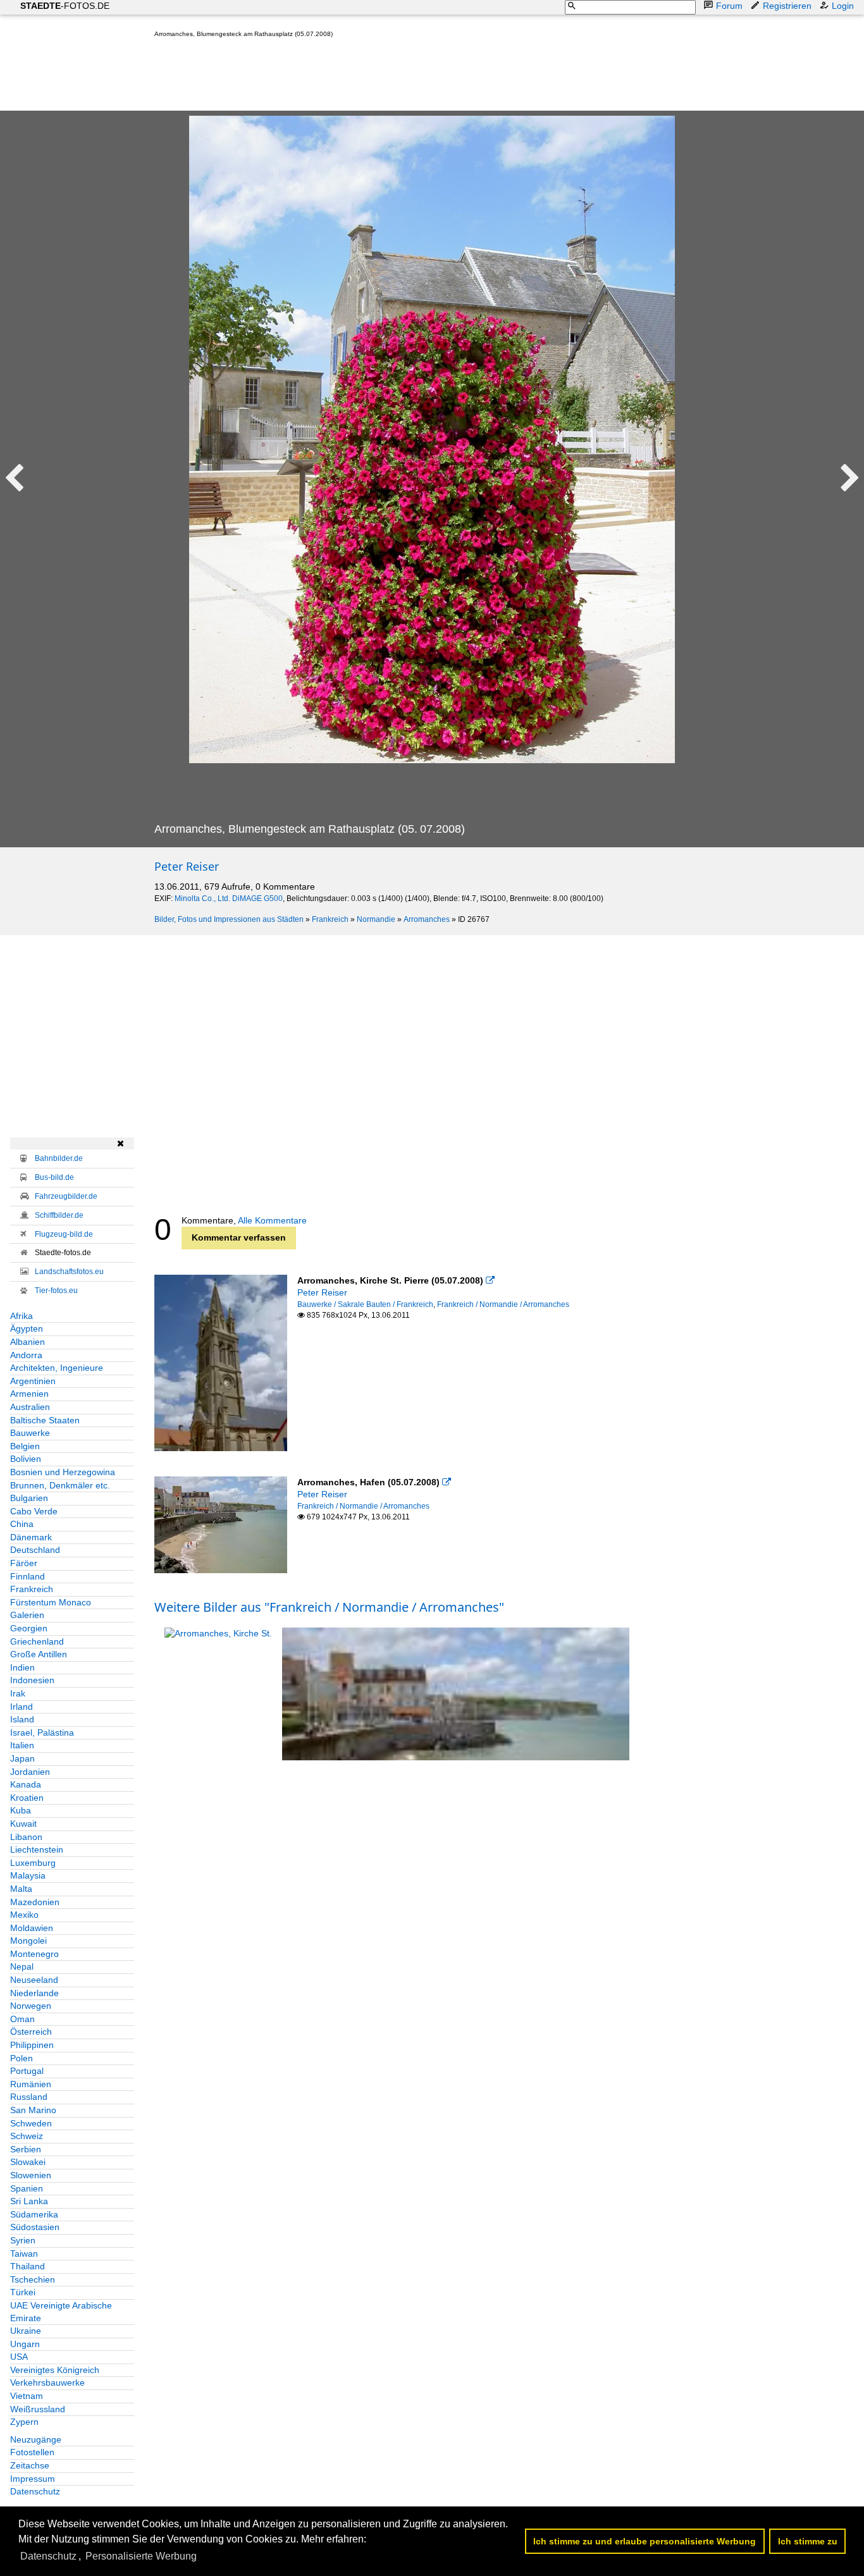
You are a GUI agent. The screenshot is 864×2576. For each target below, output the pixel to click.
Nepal (22, 1966)
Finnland (28, 1576)
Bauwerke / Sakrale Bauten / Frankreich (365, 1304)
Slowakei (28, 2162)
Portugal (27, 2071)
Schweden (31, 2123)
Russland (29, 2097)
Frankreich (330, 919)
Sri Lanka (29, 2201)
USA (19, 2357)
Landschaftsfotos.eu (69, 1272)
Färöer (24, 1563)
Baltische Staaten (45, 1420)
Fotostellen (32, 2452)
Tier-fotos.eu (56, 1291)
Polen (22, 2058)
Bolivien (26, 1459)
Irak (18, 1693)
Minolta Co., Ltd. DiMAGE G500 (229, 899)
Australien (30, 1407)
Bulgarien (29, 1498)
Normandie (376, 919)
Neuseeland (34, 1980)
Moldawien (32, 1928)
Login (843, 6)
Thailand (28, 2266)
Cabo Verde (34, 1511)
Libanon (26, 1837)
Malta (21, 1889)
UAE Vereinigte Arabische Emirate (61, 2312)
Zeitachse (30, 2465)
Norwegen (31, 2006)
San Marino (33, 2110)
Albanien (28, 1342)
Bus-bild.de (54, 1177)
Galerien (27, 1615)
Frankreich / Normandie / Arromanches (503, 1304)
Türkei (23, 2292)
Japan (22, 1758)
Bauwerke (30, 1433)
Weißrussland (38, 2409)
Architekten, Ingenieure (57, 1368)
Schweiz (27, 2136)
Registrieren (787, 6)
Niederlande (34, 1993)
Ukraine (26, 2331)
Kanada (26, 1784)
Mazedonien (35, 1902)
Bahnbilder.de (59, 1158)
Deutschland (35, 1550)
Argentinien (33, 1381)
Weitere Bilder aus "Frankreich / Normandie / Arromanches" (329, 1607)
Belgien (25, 1446)
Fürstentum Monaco (51, 1602)
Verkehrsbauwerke (47, 2383)
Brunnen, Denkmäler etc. (60, 1485)
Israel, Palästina (42, 1733)
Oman (22, 2019)
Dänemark (31, 1537)
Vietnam (27, 2396)
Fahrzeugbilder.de (66, 1196)
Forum (729, 6)
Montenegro (34, 1954)
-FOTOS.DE (65, 6)
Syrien (23, 2240)
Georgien (29, 1628)
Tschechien (33, 2279)
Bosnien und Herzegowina (63, 1472)
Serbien (26, 2149)
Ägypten (27, 1328)
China (22, 1524)
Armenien (29, 1394)
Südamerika (34, 2214)
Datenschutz (35, 2491)
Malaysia (28, 1875)
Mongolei (28, 1941)
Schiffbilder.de (59, 1215)
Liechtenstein (37, 1849)
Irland (22, 1707)
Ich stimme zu (808, 2541)
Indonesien (32, 1680)
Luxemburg (33, 1863)
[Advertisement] (385, 77)
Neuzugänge (36, 2439)
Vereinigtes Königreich (55, 2370)
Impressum (33, 2479)
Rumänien (31, 2084)
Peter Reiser (187, 866)
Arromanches (427, 919)
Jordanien (30, 1772)
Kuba (21, 1810)
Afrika (22, 1316)
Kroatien (27, 1798)
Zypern (24, 2422)
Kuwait (23, 1824)
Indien (22, 1667)
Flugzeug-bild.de (64, 1234)
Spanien (27, 2188)
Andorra (26, 1355)
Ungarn (25, 2344)
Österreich (31, 2032)
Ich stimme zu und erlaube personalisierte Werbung (645, 2541)
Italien (22, 1745)
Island (22, 1719)
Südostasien (35, 2227)
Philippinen (32, 2045)
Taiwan (24, 2254)
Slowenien (31, 2175)
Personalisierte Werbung (141, 2556)
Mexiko (24, 1915)
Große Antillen (39, 1654)
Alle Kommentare (272, 1220)
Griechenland (37, 1641)
